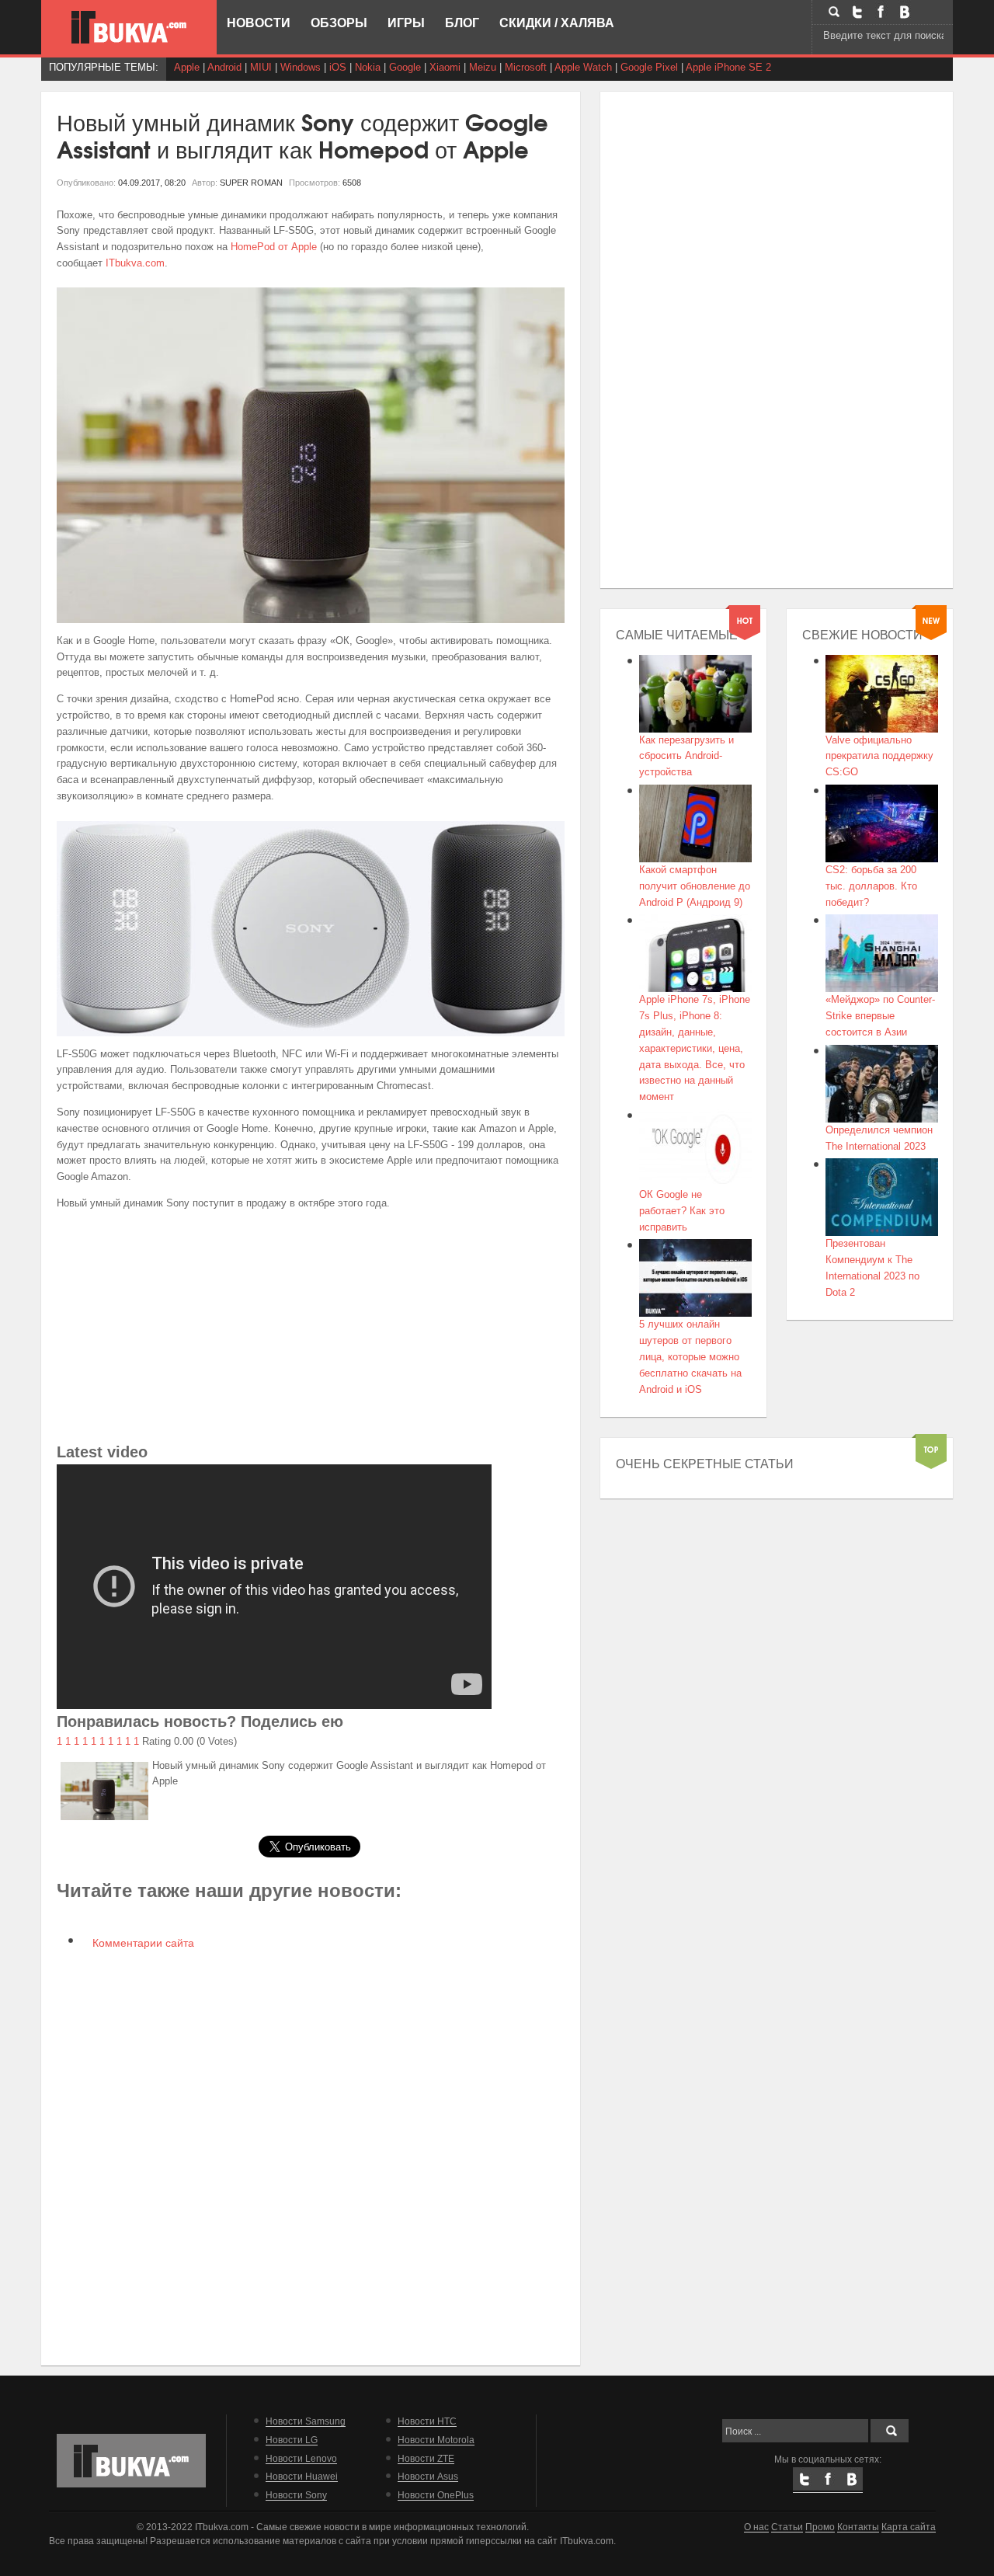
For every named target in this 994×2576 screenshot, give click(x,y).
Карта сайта (909, 2527)
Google (405, 67)
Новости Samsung (306, 2421)
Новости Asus (428, 2476)
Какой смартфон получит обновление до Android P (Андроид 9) (695, 886)
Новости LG (292, 2440)
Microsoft (526, 67)
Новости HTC (427, 2421)
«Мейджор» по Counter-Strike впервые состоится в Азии (880, 1016)
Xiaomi (445, 67)
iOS (338, 67)
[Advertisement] (311, 1331)
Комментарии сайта (142, 1943)
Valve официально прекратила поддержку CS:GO (879, 756)
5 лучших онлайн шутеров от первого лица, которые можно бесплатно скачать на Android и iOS (690, 1356)
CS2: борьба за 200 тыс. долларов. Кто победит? (871, 886)
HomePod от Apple (275, 247)
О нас (756, 2527)
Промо (820, 2527)
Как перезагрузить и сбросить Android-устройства (686, 756)
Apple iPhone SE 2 (728, 67)
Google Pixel (649, 67)
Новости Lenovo (301, 2458)
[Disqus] (311, 2156)
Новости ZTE (426, 2458)
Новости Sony (296, 2495)
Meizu (483, 67)
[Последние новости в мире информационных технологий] (129, 27)
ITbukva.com (135, 263)
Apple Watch (583, 67)
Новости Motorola (436, 2440)
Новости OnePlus (436, 2495)
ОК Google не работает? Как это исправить (682, 1211)
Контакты (858, 2527)
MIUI (261, 67)
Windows (301, 67)
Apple (187, 67)
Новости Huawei (302, 2476)
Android (224, 67)
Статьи (787, 2527)
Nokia (368, 67)
